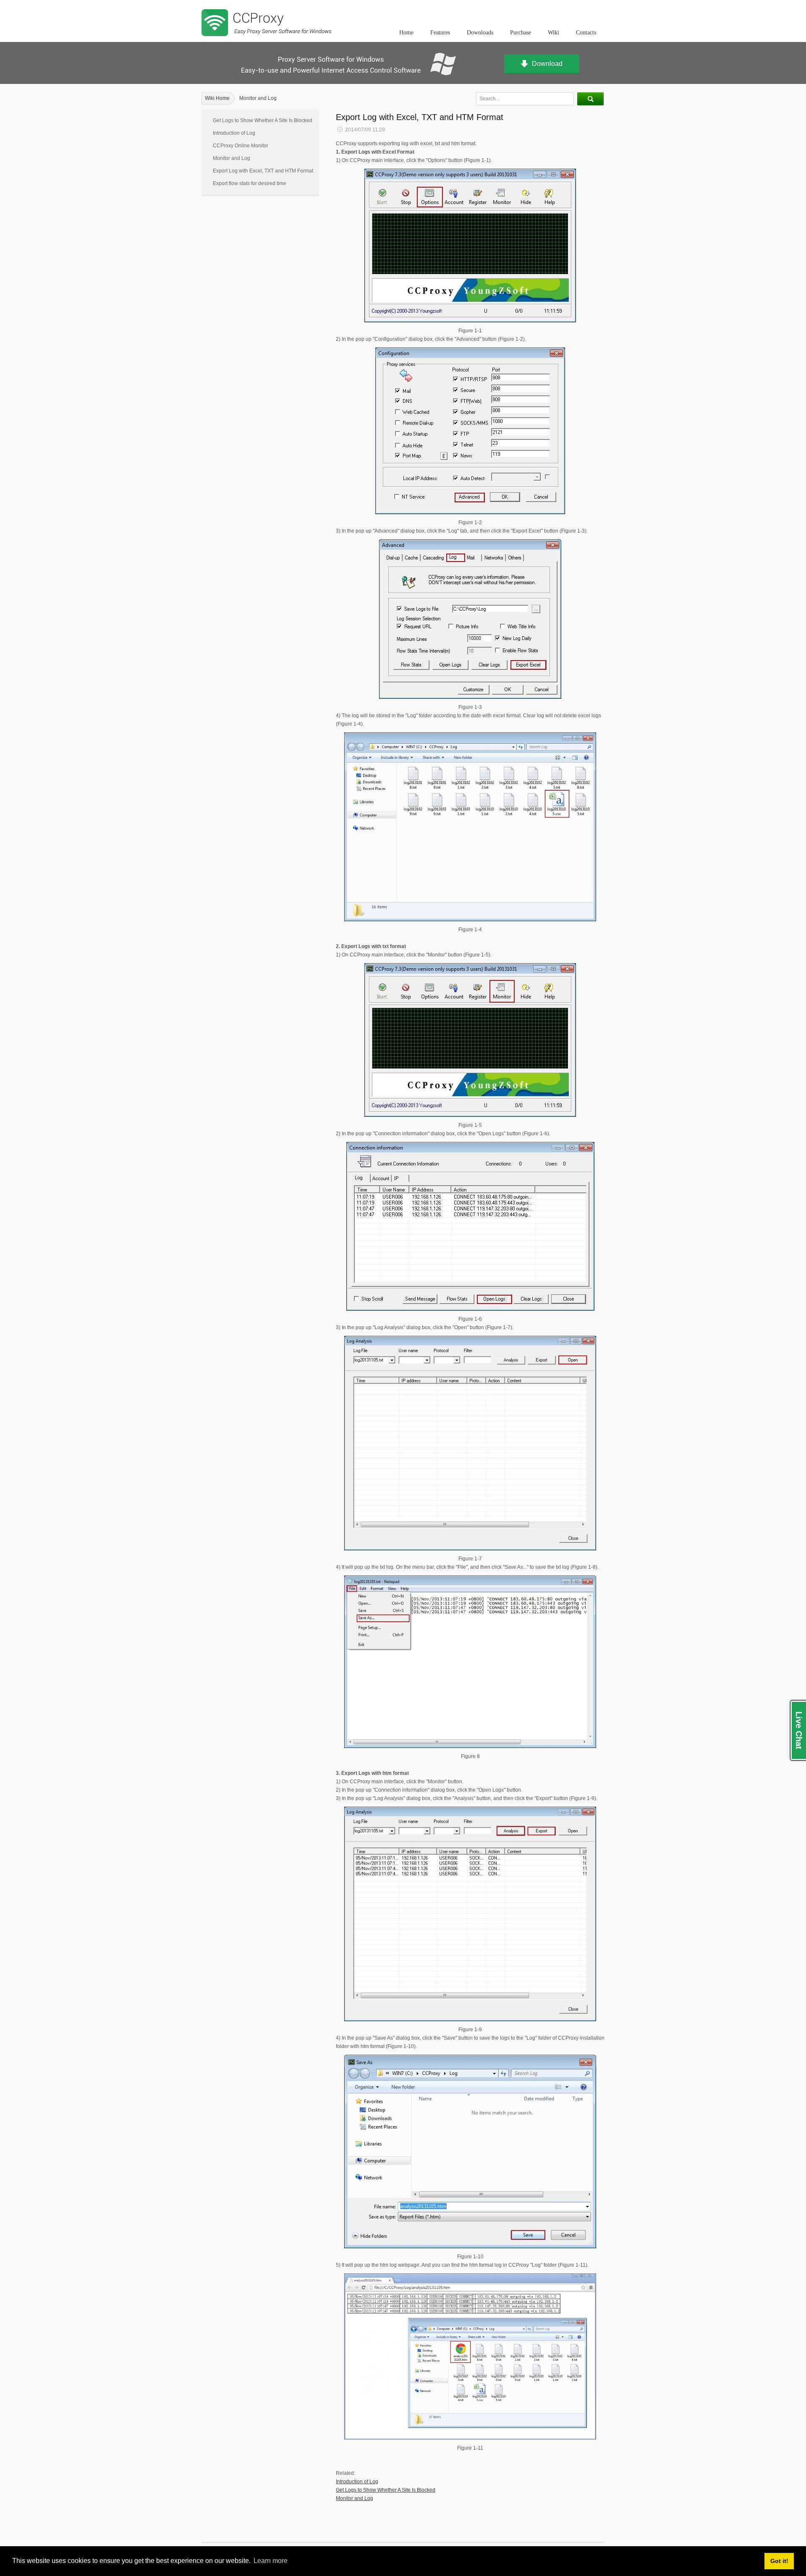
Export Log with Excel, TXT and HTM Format (263, 171)
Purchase (521, 33)
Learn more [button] (271, 2561)
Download (547, 64)
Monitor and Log (258, 98)
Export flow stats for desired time (250, 183)
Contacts (586, 33)
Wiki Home (217, 98)
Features (440, 33)
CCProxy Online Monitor (241, 146)
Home (406, 33)
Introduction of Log (234, 133)
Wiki (553, 33)
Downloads (480, 33)
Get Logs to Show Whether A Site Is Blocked (263, 120)
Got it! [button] (779, 2561)
